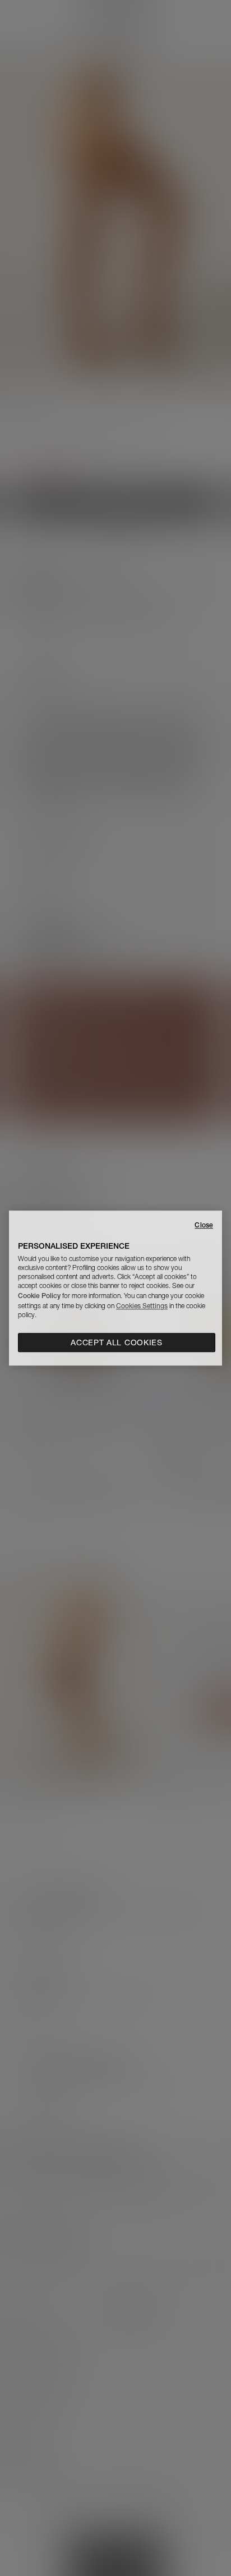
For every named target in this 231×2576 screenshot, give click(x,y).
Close (204, 1225)
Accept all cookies (117, 1342)
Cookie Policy (39, 1296)
